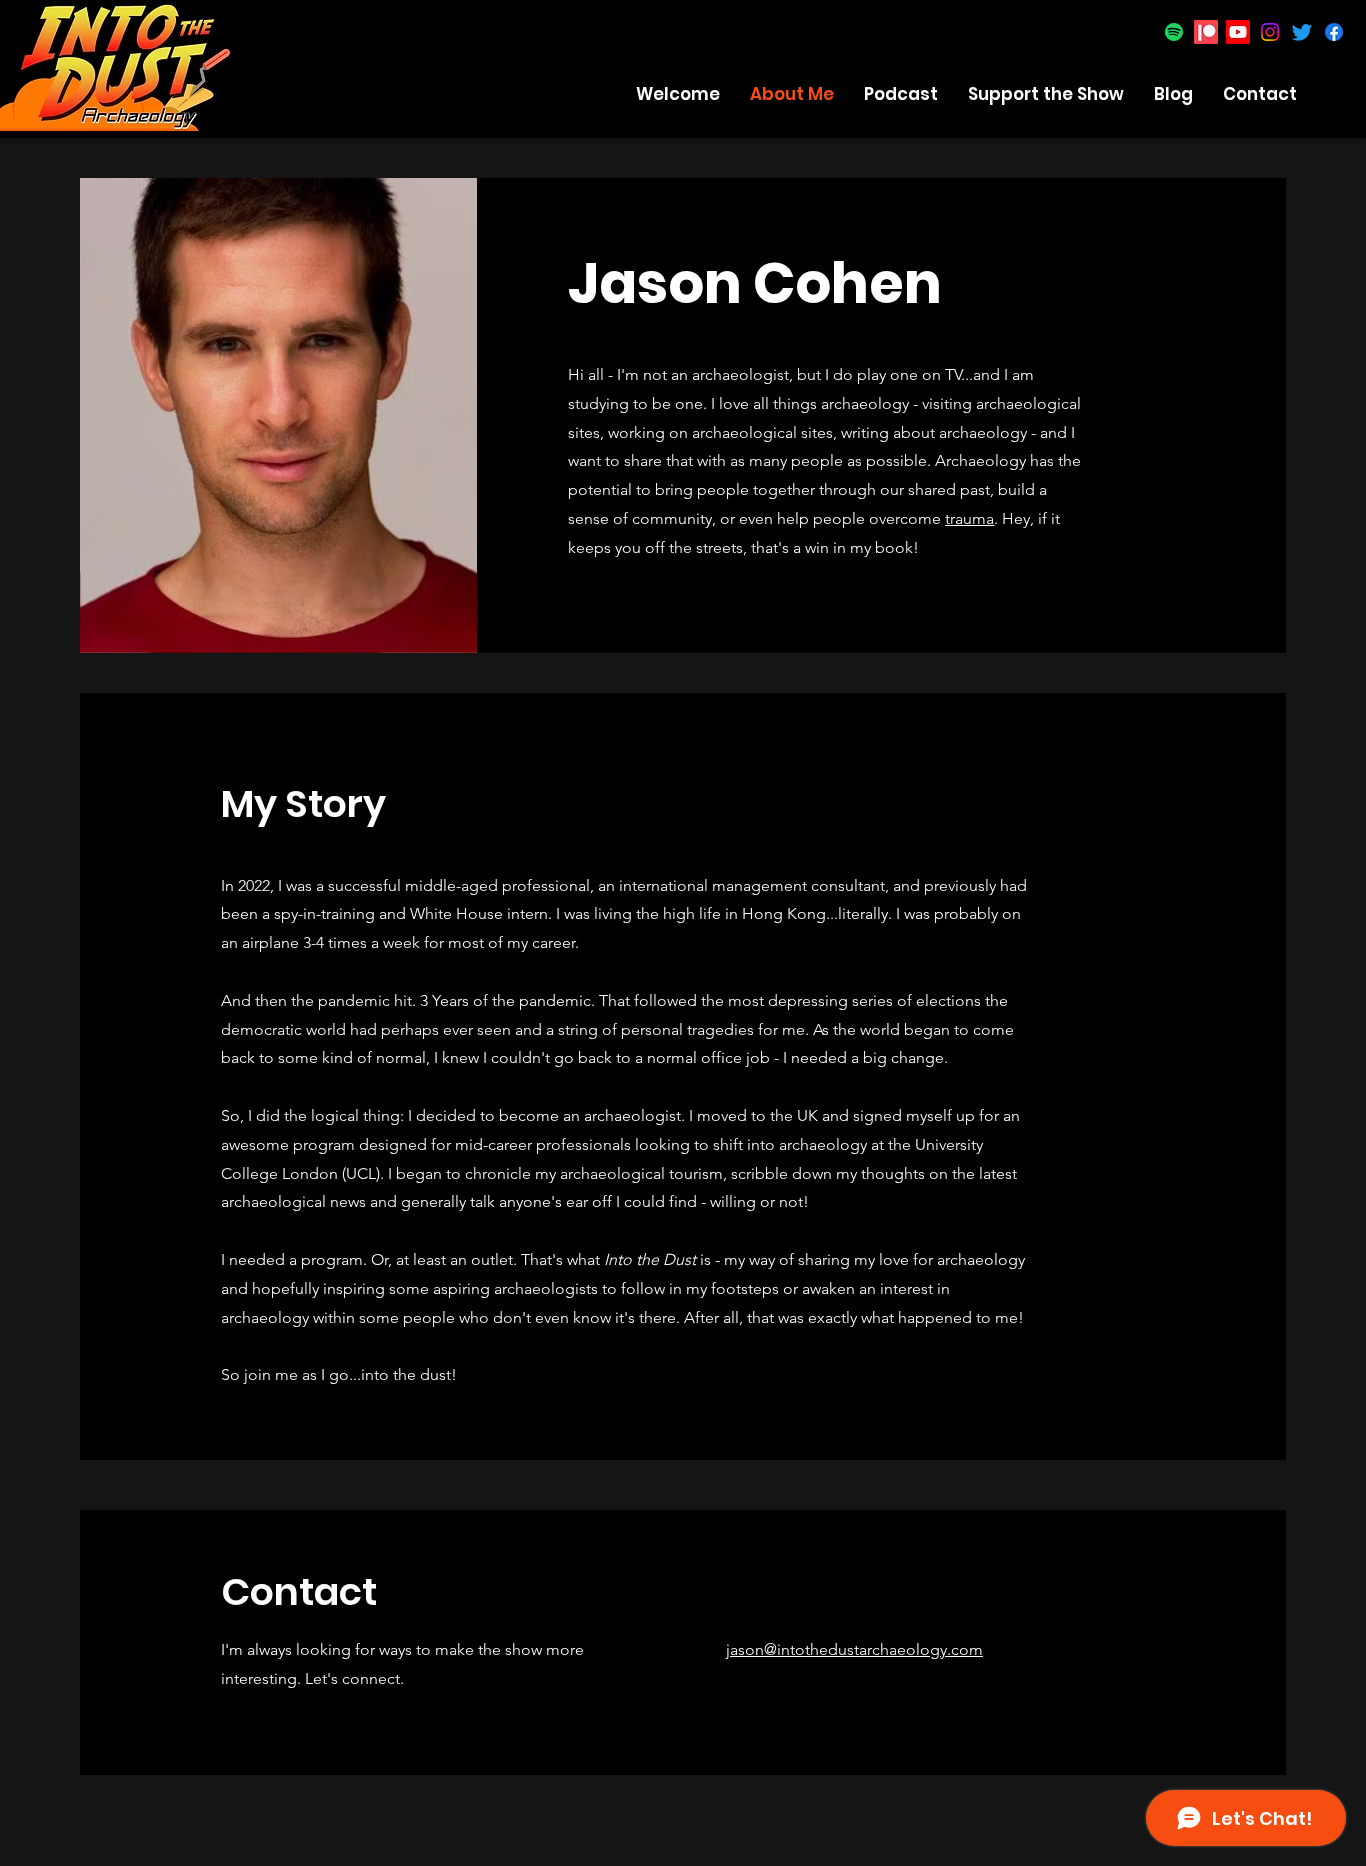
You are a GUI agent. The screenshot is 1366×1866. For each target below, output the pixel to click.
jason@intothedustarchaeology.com (854, 1649)
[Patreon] (1206, 32)
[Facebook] (1334, 32)
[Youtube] (1238, 32)
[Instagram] (1270, 32)
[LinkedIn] (637, 610)
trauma (969, 518)
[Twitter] (1302, 32)
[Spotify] (1174, 32)
